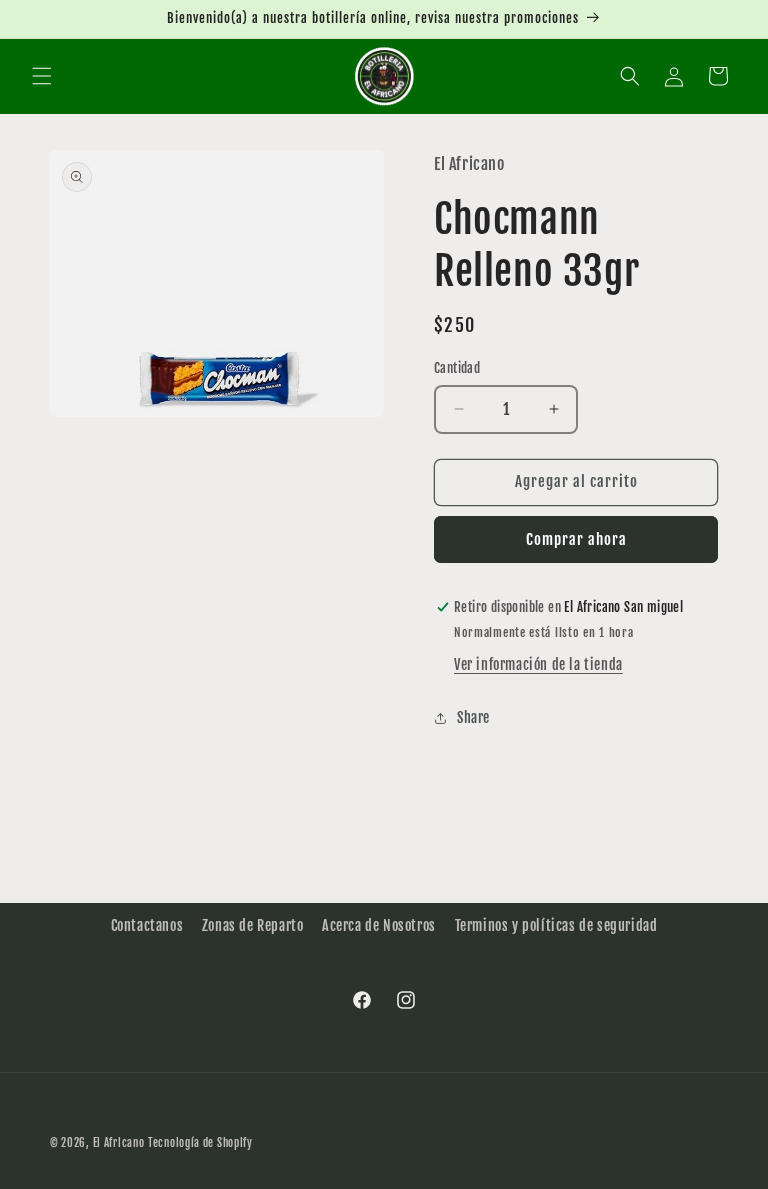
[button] (42, 76)
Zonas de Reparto (253, 925)
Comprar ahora (576, 539)
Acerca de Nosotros (379, 925)
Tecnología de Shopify (200, 1143)
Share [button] (473, 717)
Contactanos (147, 925)
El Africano (119, 1143)
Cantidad (457, 368)
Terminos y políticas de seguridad (556, 925)
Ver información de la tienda (538, 664)
